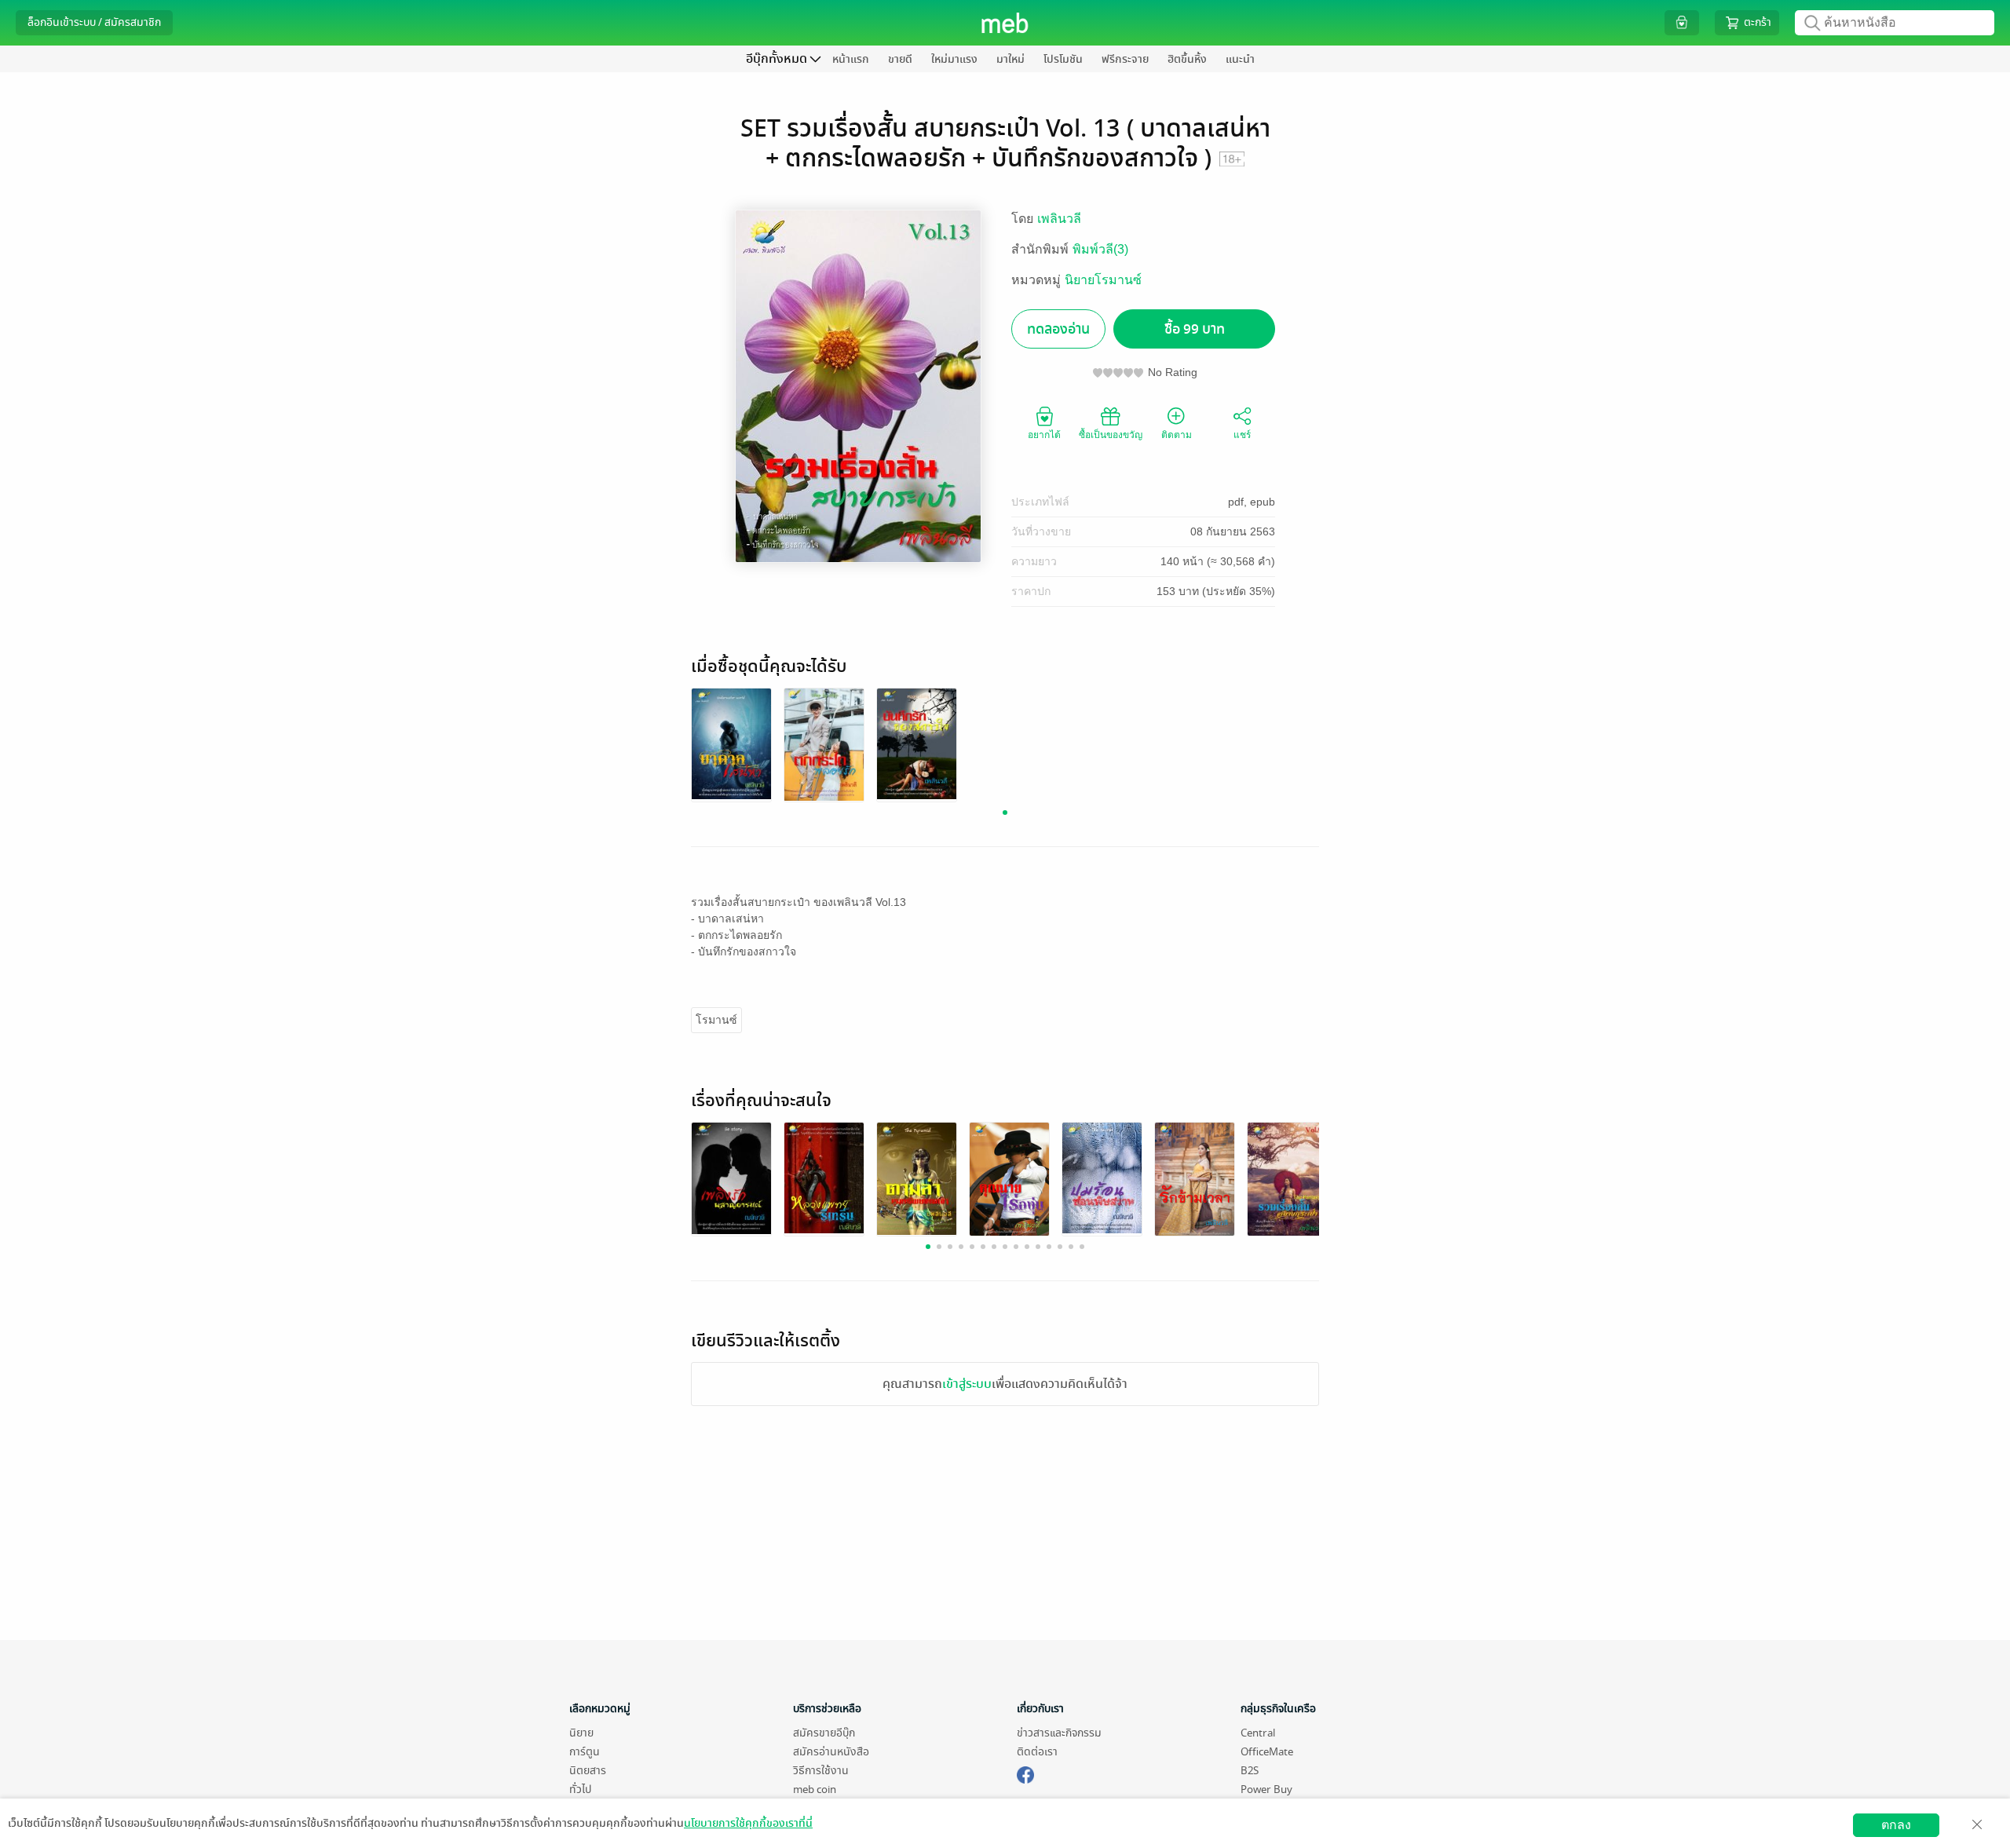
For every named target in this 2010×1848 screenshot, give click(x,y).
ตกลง (1896, 1825)
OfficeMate (1267, 1752)
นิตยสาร (588, 1771)
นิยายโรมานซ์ (1103, 280)
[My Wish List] (1682, 22)
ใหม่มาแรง (954, 59)
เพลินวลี (1059, 219)
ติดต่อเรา (1037, 1752)
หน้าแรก (851, 59)
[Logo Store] (1005, 23)
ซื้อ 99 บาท (1195, 329)
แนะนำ (1240, 59)
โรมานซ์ (716, 1020)
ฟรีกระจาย (1125, 59)
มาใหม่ (1010, 59)
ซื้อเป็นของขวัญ (1111, 435)
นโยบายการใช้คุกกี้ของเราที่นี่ (748, 1823)
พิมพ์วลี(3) (1100, 249)
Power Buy (1266, 1790)
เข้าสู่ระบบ (967, 1384)
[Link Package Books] (731, 743)
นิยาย (581, 1733)
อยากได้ (1044, 435)
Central (1258, 1733)
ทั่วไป (580, 1790)
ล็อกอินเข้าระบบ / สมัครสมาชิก (94, 22)
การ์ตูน (585, 1752)
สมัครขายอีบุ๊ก (824, 1733)
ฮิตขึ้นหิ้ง (1187, 59)
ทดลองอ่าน (1058, 329)
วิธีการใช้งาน (821, 1771)
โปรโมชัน (1063, 59)
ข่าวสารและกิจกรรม (1059, 1733)
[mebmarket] (1025, 1773)
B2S (1250, 1771)
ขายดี (900, 59)
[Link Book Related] (731, 1177)
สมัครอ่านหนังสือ (831, 1752)
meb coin (815, 1790)
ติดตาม (1177, 435)
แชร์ (1242, 435)
